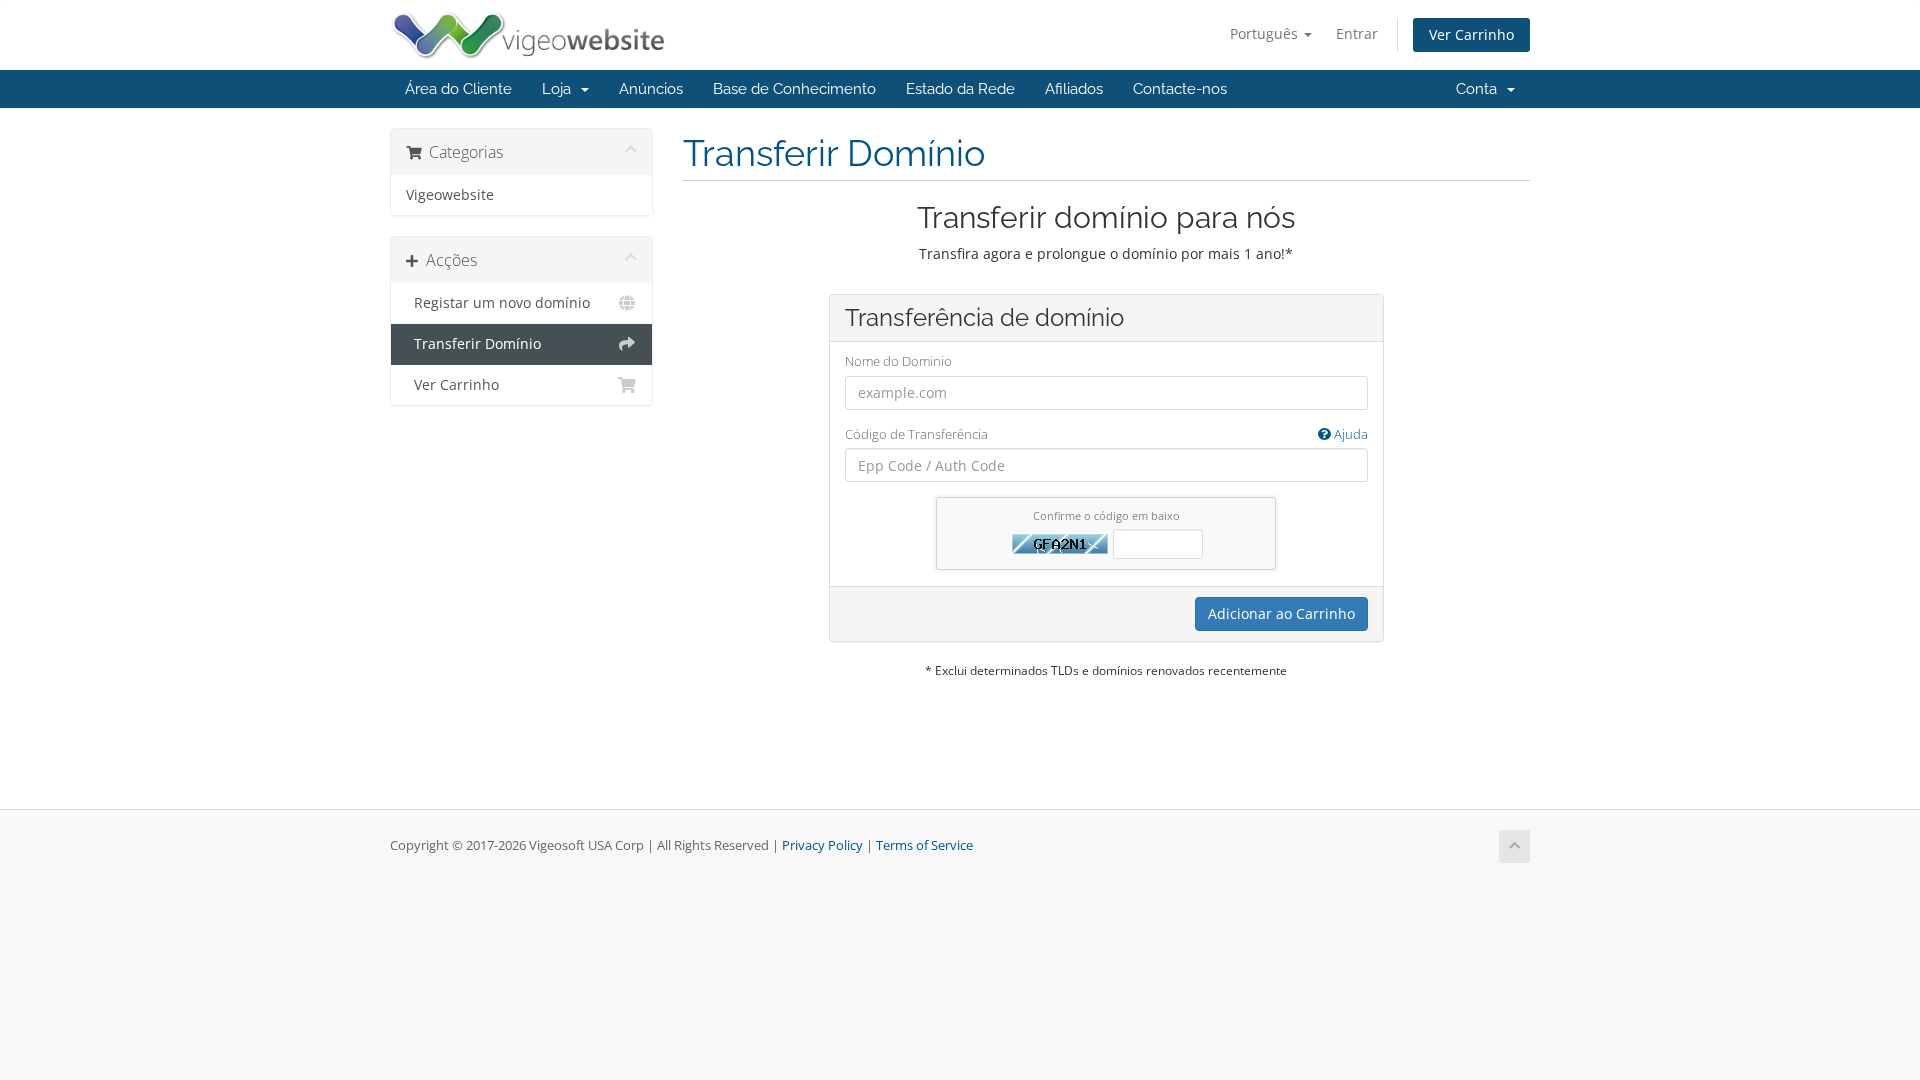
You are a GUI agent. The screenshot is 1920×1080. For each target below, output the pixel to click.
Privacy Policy (822, 845)
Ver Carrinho (1471, 34)
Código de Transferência (1106, 434)
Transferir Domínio (473, 344)
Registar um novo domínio (498, 303)
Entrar (1357, 33)
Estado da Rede (960, 89)
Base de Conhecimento (794, 89)
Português (1266, 33)
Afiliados (1074, 89)
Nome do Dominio (898, 361)
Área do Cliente (458, 89)
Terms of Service (924, 845)
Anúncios (651, 89)
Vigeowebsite (450, 195)
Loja (560, 89)
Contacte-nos (1180, 89)
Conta (1480, 89)
